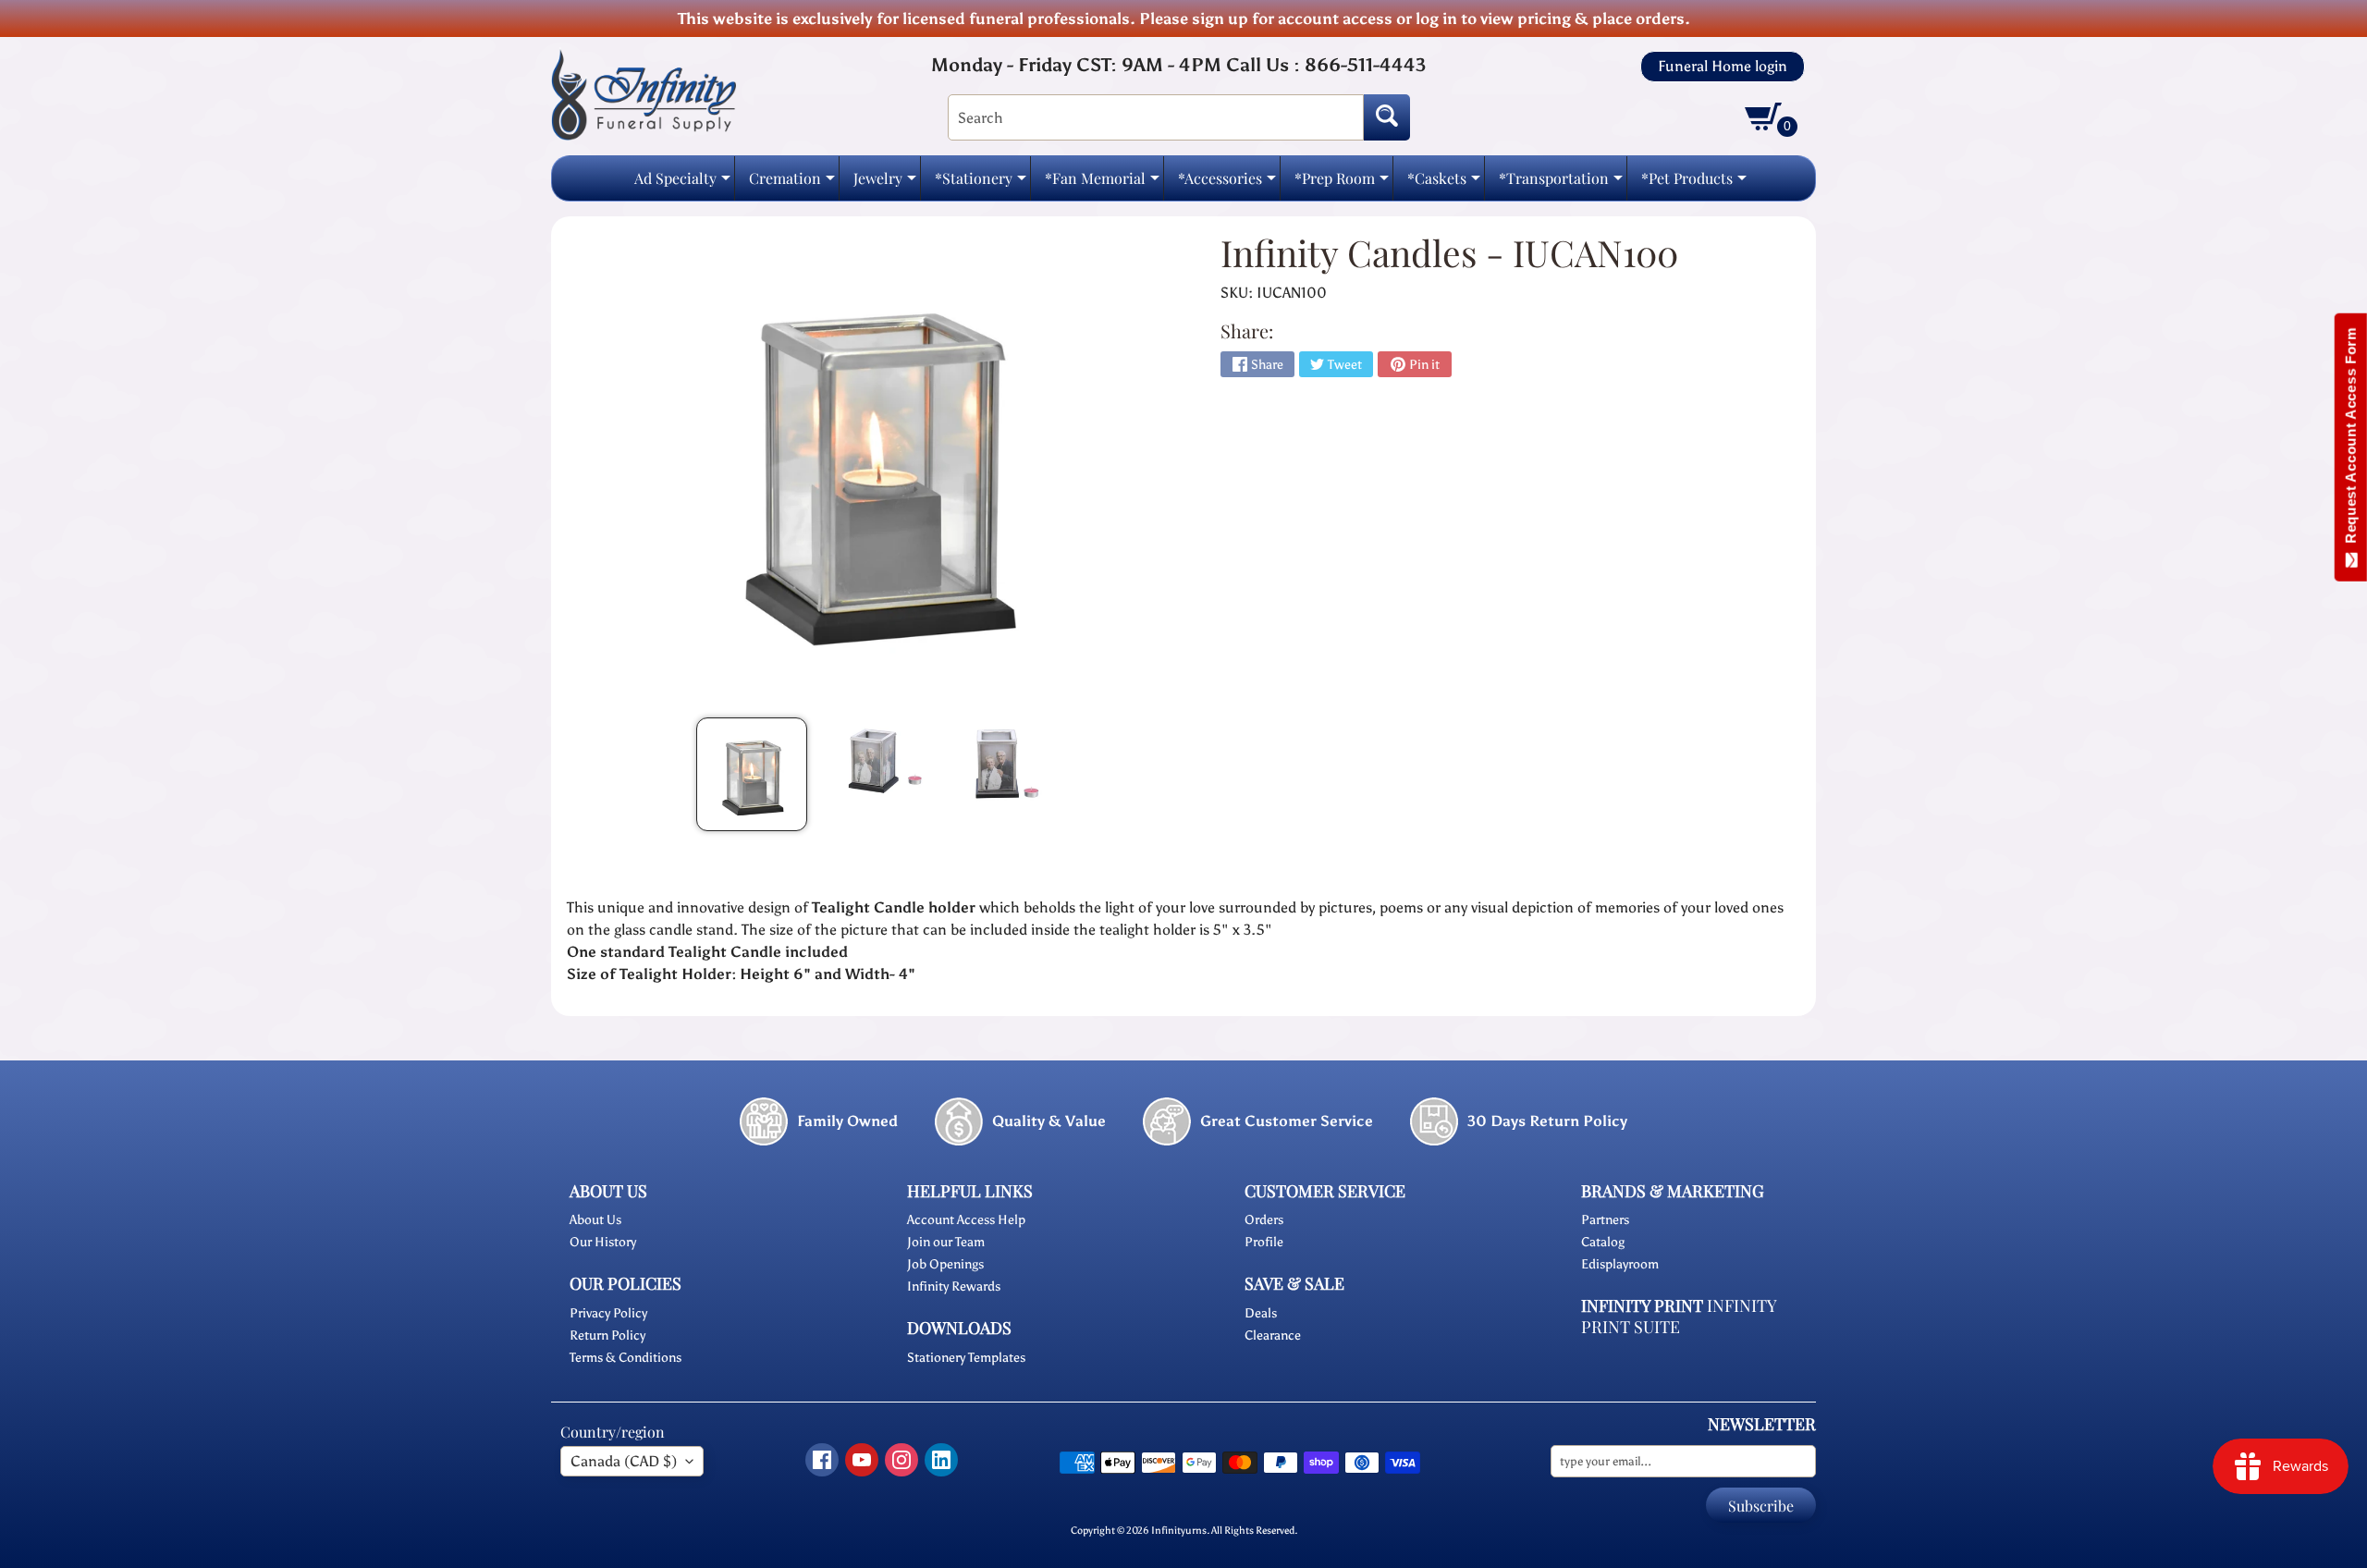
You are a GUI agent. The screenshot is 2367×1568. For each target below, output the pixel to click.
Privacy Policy (608, 1313)
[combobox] (1156, 117)
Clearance (1273, 1335)
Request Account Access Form (2351, 440)
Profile (1264, 1242)
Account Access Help (966, 1220)
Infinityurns (1179, 1530)
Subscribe (1761, 1506)
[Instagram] (901, 1460)
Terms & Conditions (625, 1358)
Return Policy (607, 1335)
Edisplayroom (1620, 1264)
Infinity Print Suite (1679, 1316)
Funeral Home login (1723, 67)
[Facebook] (822, 1460)
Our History (603, 1242)
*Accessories (1227, 184)
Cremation (792, 184)
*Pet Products (1694, 184)
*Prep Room (1342, 184)
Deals (1261, 1313)
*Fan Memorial (1102, 184)
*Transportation (1561, 184)
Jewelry (885, 184)
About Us (595, 1220)
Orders (1264, 1220)
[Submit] (1387, 117)
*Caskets (1444, 184)
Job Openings (945, 1264)
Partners (1605, 1220)
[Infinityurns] (644, 94)
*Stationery (981, 184)
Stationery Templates (966, 1358)
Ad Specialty (682, 184)
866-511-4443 (1365, 65)
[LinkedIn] (941, 1460)
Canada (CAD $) (624, 1461)
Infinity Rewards (954, 1286)
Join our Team (946, 1242)
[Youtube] (862, 1460)
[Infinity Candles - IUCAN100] (752, 774)
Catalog (1603, 1242)
